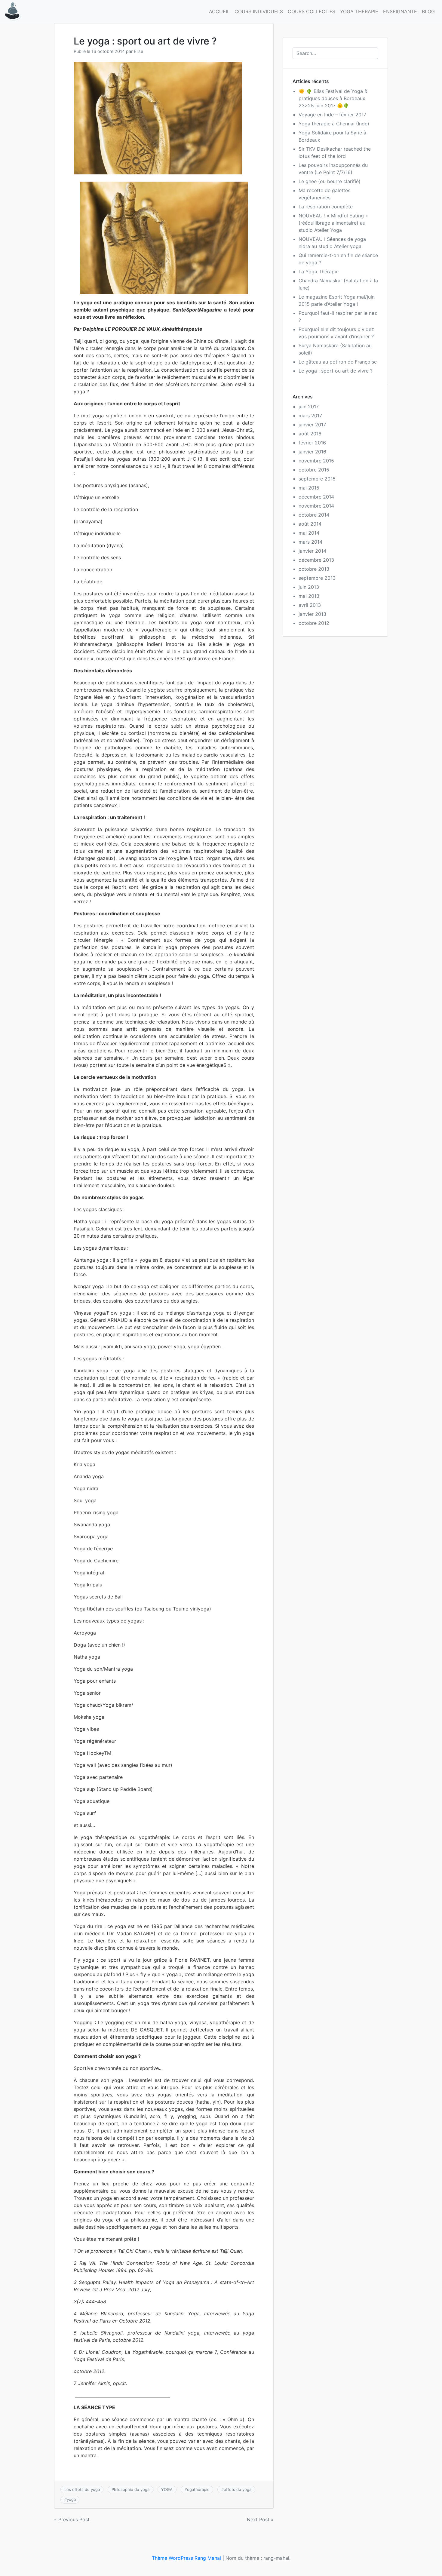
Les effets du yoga (82, 2489)
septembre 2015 (317, 479)
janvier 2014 (312, 551)
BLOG (428, 11)
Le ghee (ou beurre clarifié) (330, 181)
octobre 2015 (314, 470)
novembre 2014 (316, 506)
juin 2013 (309, 587)
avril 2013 (310, 605)
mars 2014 (310, 542)
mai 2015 (309, 488)
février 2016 (312, 443)
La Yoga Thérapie (319, 272)
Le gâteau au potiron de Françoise (338, 362)
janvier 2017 (312, 425)
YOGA (167, 2489)
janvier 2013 (312, 614)
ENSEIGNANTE (400, 11)
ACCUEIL (219, 11)
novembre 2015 (316, 461)
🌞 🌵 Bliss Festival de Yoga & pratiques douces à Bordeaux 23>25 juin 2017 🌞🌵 (333, 98)
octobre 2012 (314, 623)
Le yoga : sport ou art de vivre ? (336, 371)
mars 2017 (310, 416)
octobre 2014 (314, 515)
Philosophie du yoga (130, 2489)
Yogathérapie (197, 2489)
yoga (71, 2499)
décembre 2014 (316, 497)
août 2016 (310, 434)
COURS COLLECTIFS (312, 11)
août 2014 (310, 524)
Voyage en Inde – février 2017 (332, 115)
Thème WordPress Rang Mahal (186, 2558)
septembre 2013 (317, 578)
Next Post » (260, 2519)
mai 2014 (309, 533)
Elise (138, 51)
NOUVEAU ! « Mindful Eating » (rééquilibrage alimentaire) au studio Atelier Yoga (333, 223)
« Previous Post (72, 2519)
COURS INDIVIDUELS (259, 11)
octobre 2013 (314, 569)
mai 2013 (309, 596)
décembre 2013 (316, 560)
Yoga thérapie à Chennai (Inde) (334, 124)
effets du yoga (238, 2489)
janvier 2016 (312, 452)
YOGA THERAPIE (359, 11)
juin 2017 (309, 407)
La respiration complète (326, 207)
